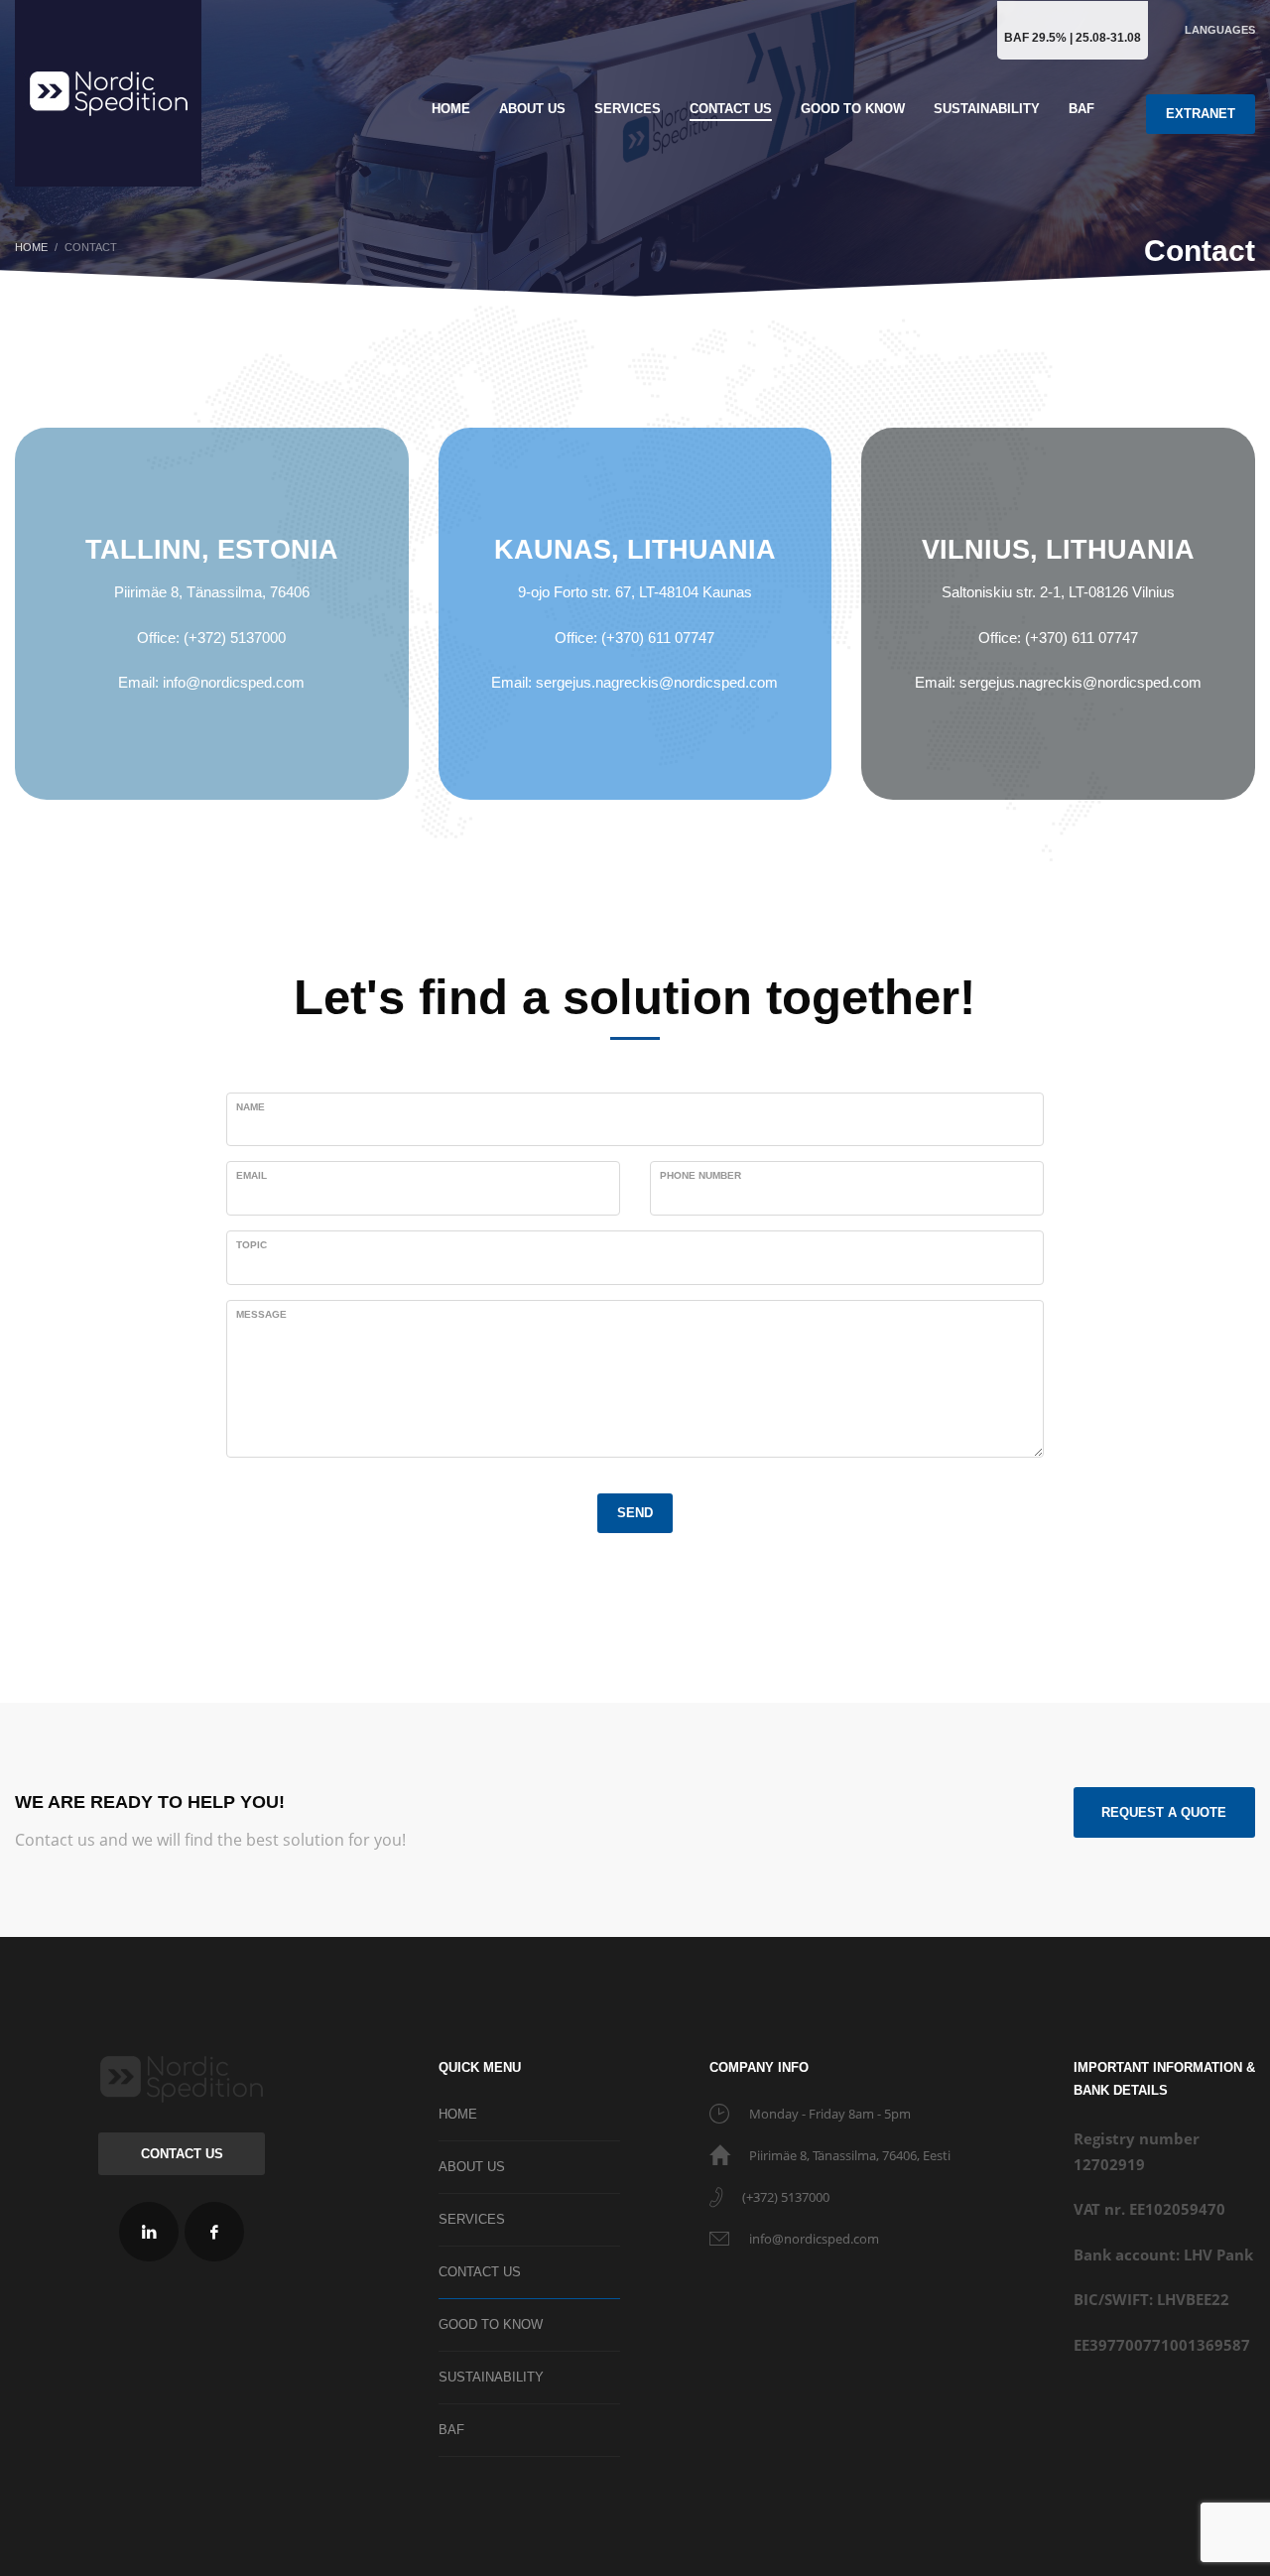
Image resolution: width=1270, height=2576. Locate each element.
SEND (635, 1513)
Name (251, 1107)
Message (261, 1314)
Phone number (700, 1175)
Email (252, 1175)
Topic (252, 1245)
